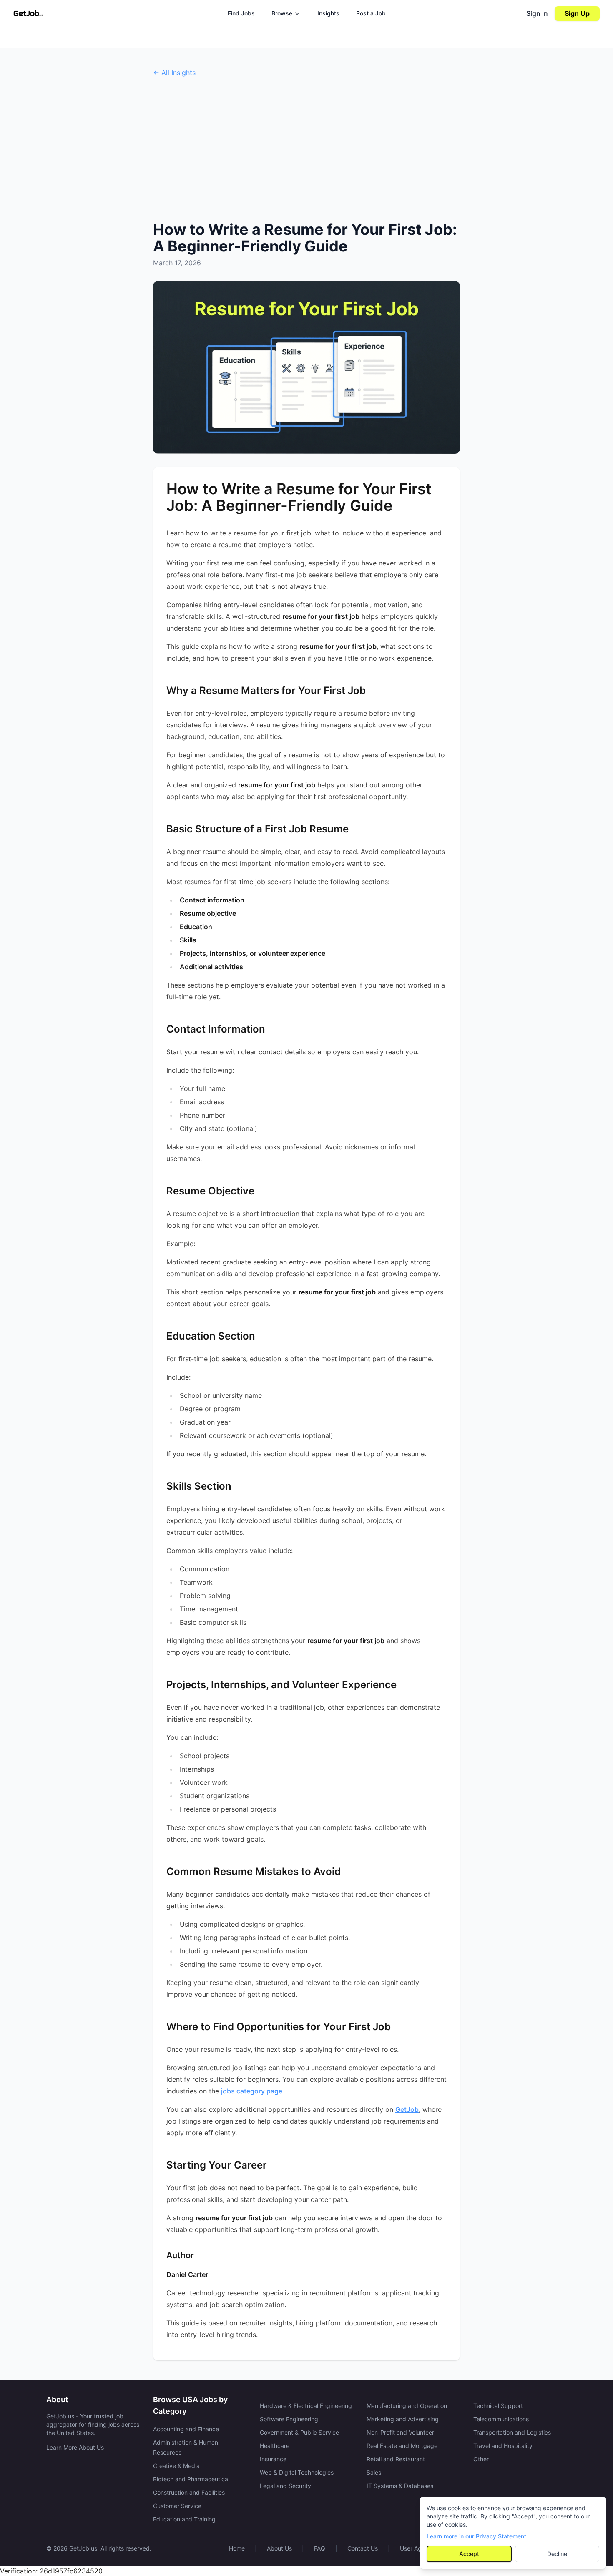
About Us (279, 2548)
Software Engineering (289, 2419)
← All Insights (174, 73)
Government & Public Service (299, 2432)
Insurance (273, 2459)
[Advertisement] (306, 149)
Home (237, 2548)
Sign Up (577, 13)
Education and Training (184, 2519)
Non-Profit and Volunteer (400, 2432)
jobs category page (252, 2091)
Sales (374, 2472)
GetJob (407, 2109)
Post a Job (371, 13)
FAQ (320, 2548)
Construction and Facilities (189, 2492)
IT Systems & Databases (400, 2486)
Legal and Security (285, 2486)
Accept (469, 2554)
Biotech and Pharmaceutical (191, 2479)
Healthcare (275, 2446)
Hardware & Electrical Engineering (306, 2406)
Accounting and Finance (186, 2429)
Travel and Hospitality (503, 2446)
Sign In (537, 13)
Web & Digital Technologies (297, 2472)
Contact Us (363, 2548)
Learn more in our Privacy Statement (476, 2536)
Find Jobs (241, 13)
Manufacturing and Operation (407, 2406)
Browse (282, 13)
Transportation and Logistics (512, 2432)
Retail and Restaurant (396, 2459)
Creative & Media (176, 2466)
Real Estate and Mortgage (402, 2446)
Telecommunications (501, 2419)
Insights (328, 13)
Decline (557, 2554)
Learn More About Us (75, 2447)
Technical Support (498, 2406)
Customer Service (177, 2506)
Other (481, 2459)
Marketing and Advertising (403, 2419)
